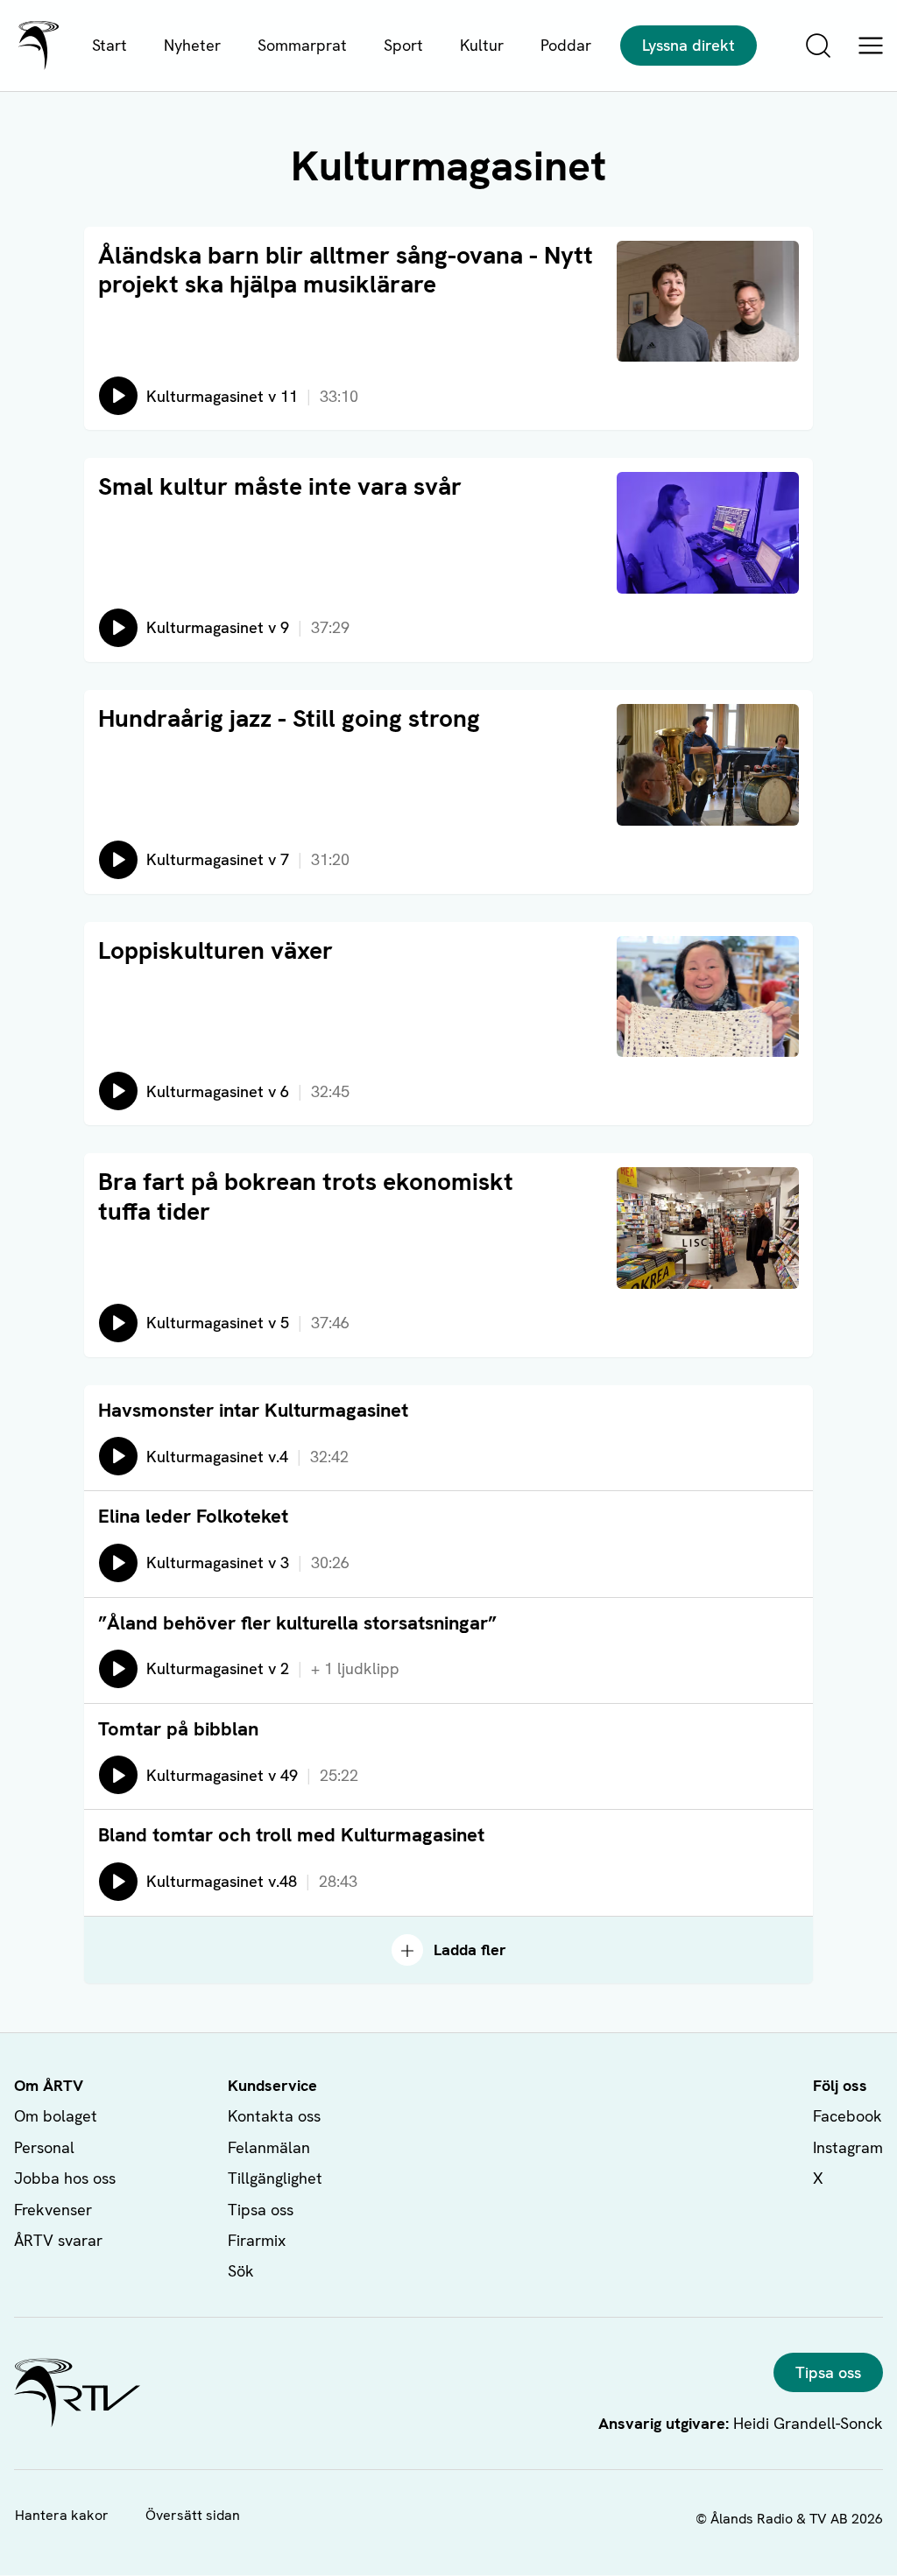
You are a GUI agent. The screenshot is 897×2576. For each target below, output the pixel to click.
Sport (403, 45)
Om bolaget (56, 2116)
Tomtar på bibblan (178, 1729)
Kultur (482, 45)
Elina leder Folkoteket (193, 1516)
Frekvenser (53, 2210)
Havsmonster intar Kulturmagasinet (253, 1410)
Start (109, 45)
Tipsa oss (261, 2210)
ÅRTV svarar (58, 2240)
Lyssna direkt (689, 45)
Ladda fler (470, 1950)
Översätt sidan (193, 2515)
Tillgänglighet (275, 2178)
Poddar (566, 45)
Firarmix (257, 2240)
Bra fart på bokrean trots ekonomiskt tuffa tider (306, 1196)
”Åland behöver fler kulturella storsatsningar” (297, 1623)
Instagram (848, 2147)
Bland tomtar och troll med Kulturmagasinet (291, 1835)
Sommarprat (302, 45)
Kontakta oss (274, 2116)
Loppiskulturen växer (215, 950)
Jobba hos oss (65, 2178)
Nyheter (192, 45)
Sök (241, 2271)
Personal (44, 2147)
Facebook (848, 2116)
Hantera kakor (62, 2515)
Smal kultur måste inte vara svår (280, 486)
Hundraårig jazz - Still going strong (289, 718)
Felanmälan (269, 2147)
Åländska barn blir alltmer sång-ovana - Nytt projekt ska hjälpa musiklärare (346, 270)
